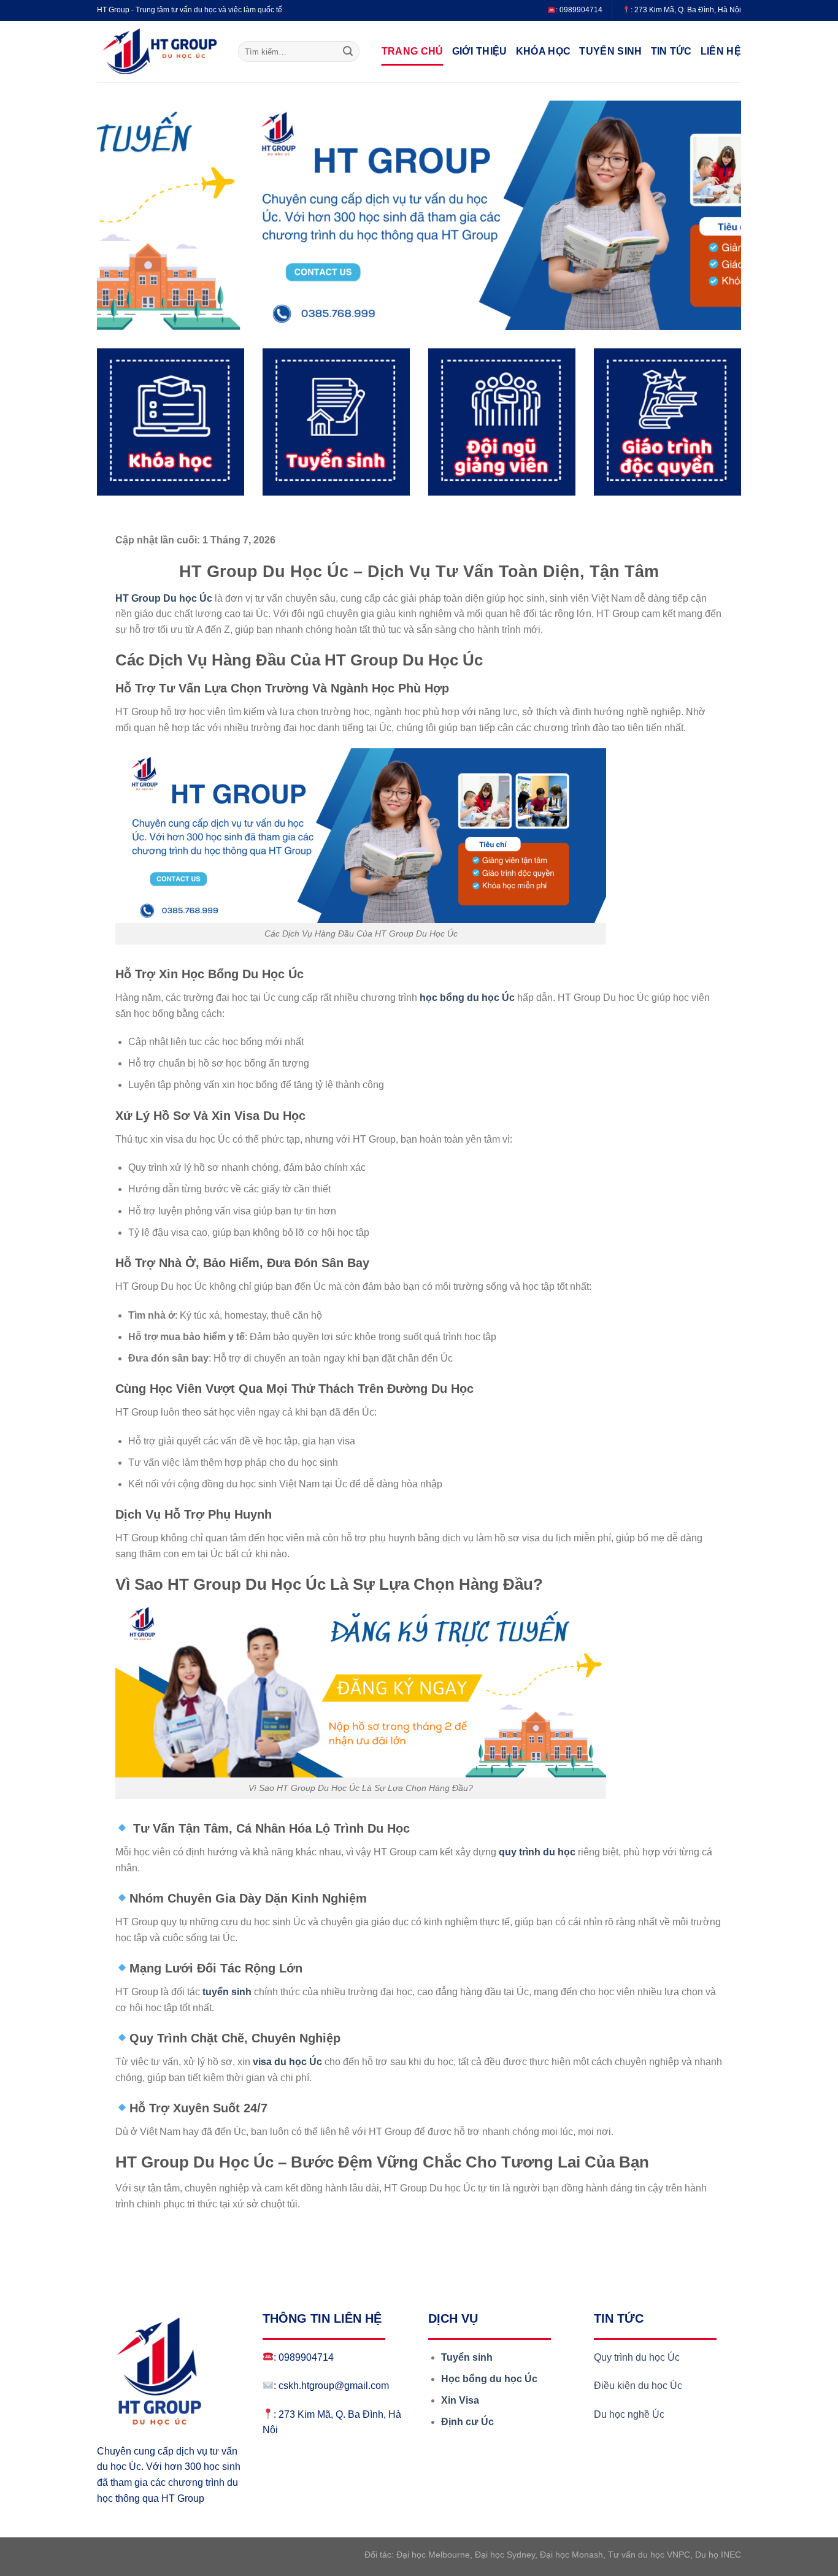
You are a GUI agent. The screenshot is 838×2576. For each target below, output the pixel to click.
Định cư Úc (467, 2422)
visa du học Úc (287, 2062)
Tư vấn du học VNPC (649, 2555)
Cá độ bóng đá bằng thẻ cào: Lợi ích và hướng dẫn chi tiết (242, 2232)
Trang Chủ (413, 51)
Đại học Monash (571, 2555)
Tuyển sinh (467, 2357)
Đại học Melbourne (433, 2555)
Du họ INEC (718, 2555)
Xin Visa (460, 2400)
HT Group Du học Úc (164, 598)
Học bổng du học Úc (489, 2379)
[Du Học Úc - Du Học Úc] (158, 52)
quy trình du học (537, 1852)
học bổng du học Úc (467, 998)
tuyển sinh (227, 1992)
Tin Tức (671, 51)
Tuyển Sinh (610, 51)
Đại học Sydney (505, 2555)
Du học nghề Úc (629, 2414)
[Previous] (125, 215)
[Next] (713, 215)
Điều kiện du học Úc (639, 2386)
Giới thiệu (480, 51)
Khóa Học (544, 51)
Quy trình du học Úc (637, 2357)
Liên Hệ (721, 51)
